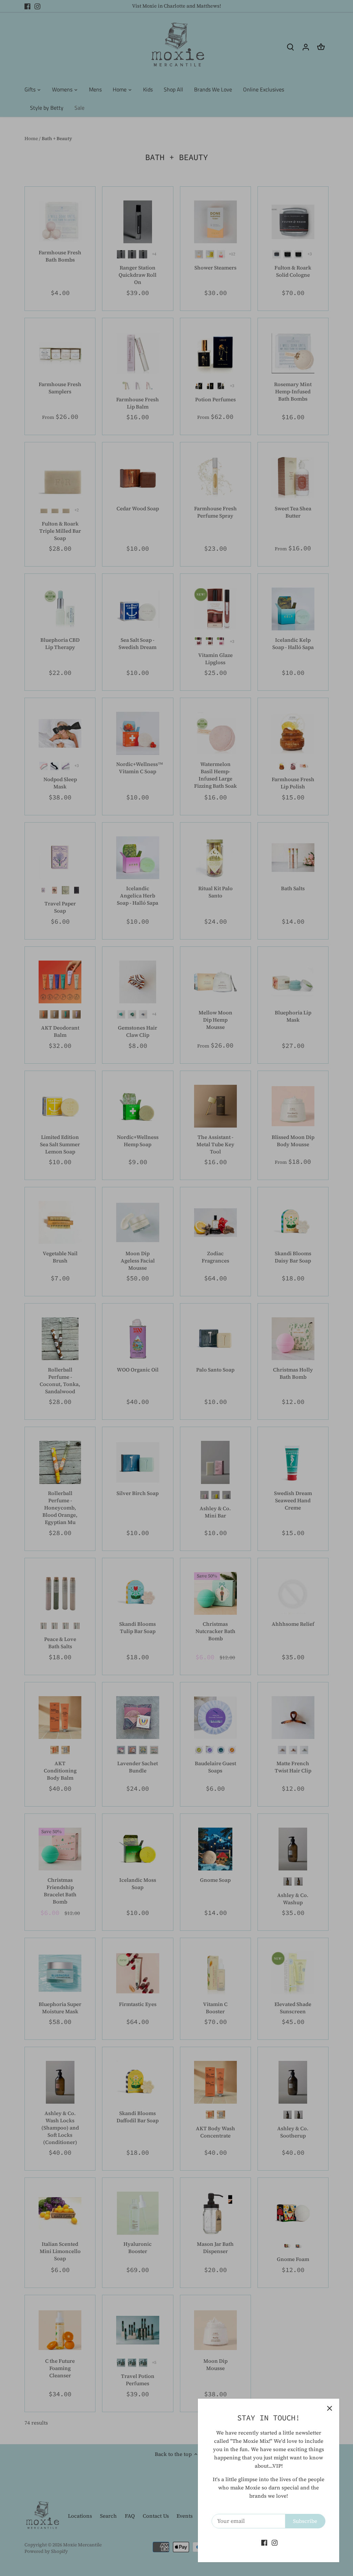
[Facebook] (264, 2542)
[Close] (330, 2408)
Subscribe (305, 2521)
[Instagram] (275, 2542)
